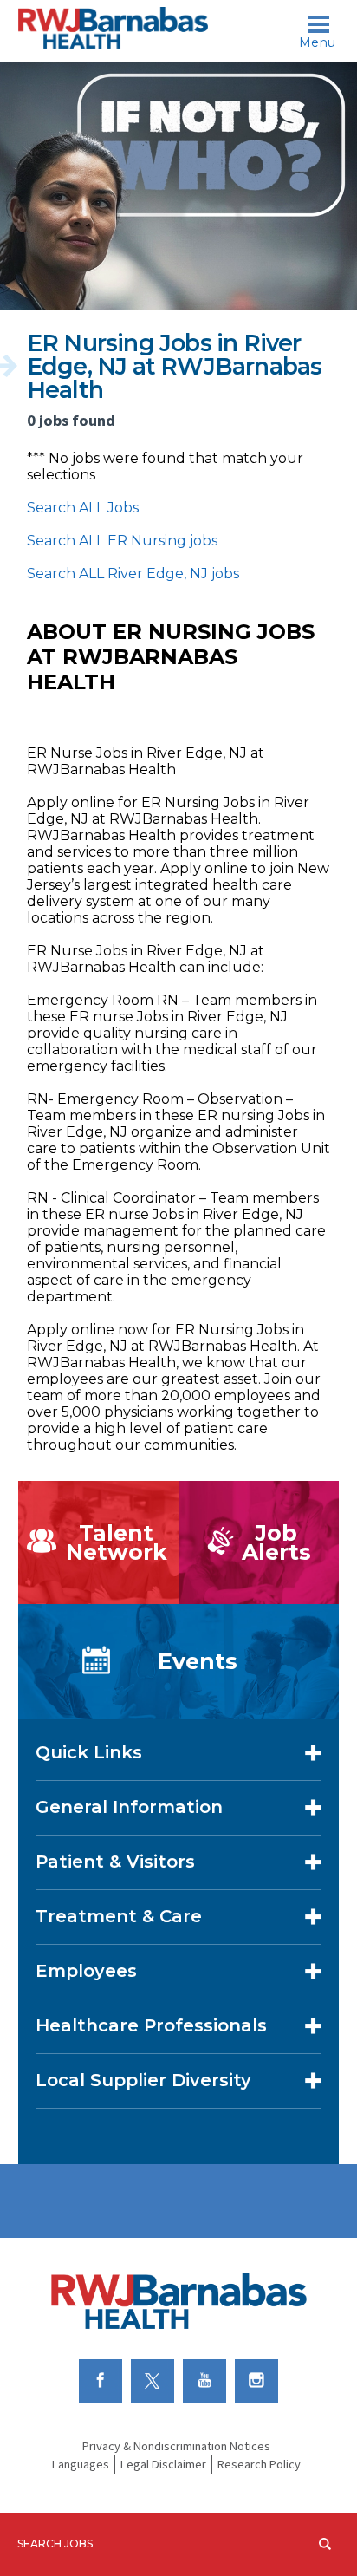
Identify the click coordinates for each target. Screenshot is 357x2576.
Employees (86, 1971)
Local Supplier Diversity (143, 2080)
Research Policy (259, 2464)
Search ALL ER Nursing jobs (122, 541)
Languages (81, 2464)
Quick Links (89, 1752)
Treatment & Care (119, 1916)
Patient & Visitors (115, 1862)
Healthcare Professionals (151, 2025)
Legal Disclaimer (163, 2464)
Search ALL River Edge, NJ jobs (133, 574)
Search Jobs (55, 2543)
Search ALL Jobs (83, 508)
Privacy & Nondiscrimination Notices (176, 2446)
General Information (129, 1807)
